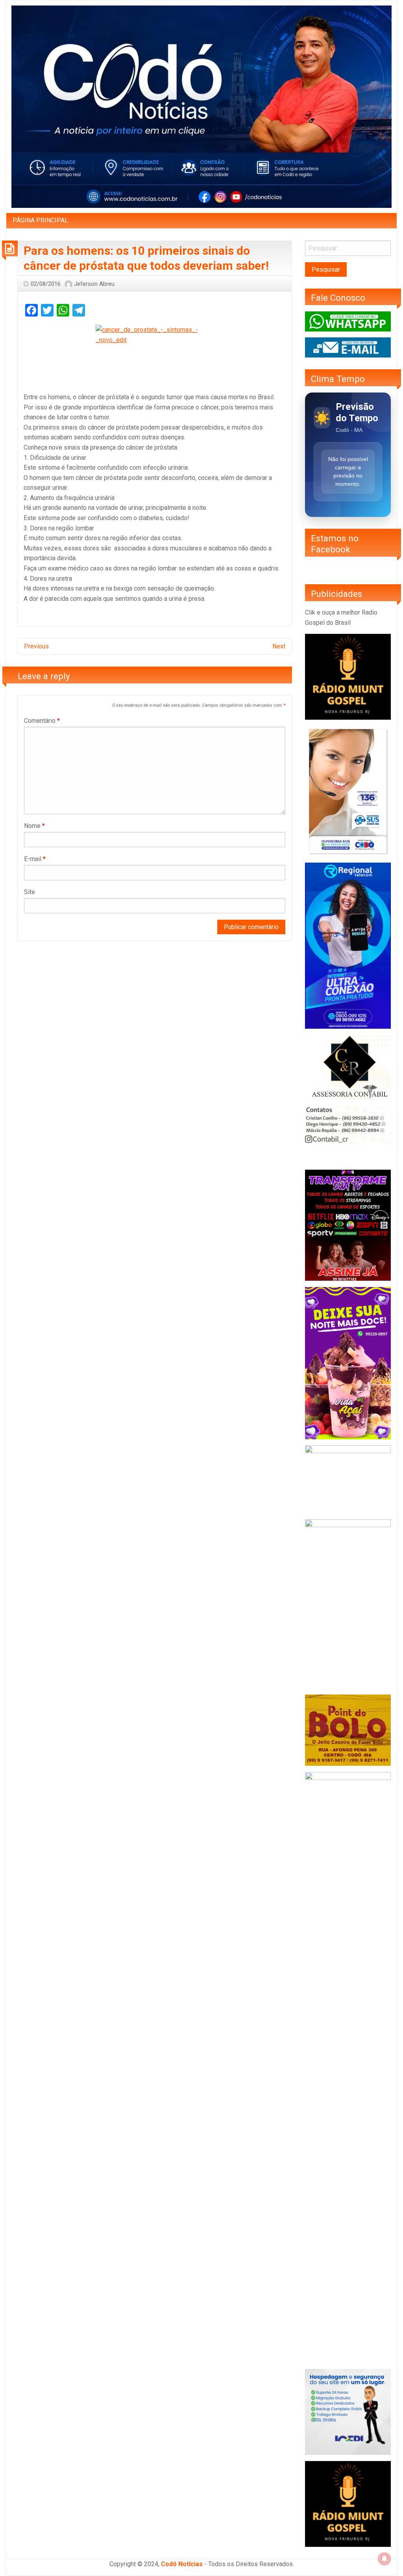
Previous (36, 646)
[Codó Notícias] (201, 106)
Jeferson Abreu (94, 284)
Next (279, 646)
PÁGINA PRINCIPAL (40, 220)
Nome (34, 826)
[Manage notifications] (385, 2559)
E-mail (35, 859)
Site (30, 892)
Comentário (42, 721)
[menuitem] (40, 220)
